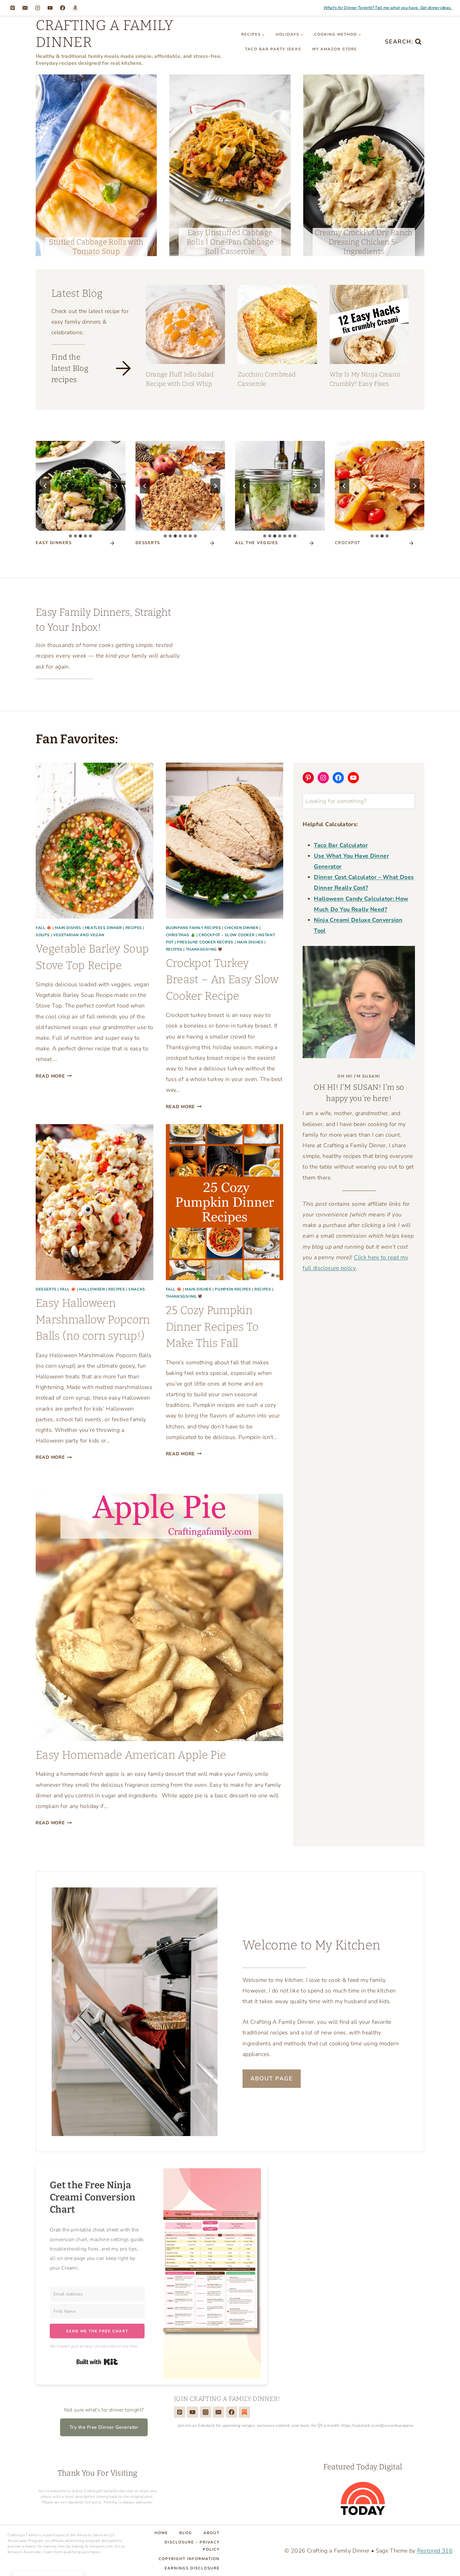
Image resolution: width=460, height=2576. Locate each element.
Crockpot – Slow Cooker (227, 935)
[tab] (70, 536)
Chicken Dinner (241, 928)
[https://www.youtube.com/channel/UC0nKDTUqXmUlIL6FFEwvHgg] (192, 2412)
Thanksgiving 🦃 (204, 949)
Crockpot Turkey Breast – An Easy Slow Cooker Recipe (222, 980)
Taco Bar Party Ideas (273, 49)
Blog (186, 2533)
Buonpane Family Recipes (194, 928)
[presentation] (96, 165)
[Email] (25, 8)
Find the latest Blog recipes (70, 368)
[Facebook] (63, 8)
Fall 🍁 (44, 928)
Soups (43, 935)
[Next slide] (116, 486)
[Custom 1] (244, 2412)
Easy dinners (54, 543)
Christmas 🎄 (181, 935)
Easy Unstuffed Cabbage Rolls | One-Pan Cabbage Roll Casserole (230, 242)
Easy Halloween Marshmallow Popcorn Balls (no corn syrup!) (93, 1319)
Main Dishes (68, 928)
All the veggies (257, 543)
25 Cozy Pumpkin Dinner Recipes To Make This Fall (212, 1327)
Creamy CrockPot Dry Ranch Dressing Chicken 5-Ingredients (364, 242)
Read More (54, 1076)
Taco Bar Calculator (341, 845)
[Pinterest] (13, 8)
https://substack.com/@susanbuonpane (377, 2426)
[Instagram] (38, 8)
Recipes (134, 928)
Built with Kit (306, 661)
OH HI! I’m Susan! (359, 1076)
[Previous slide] (45, 486)
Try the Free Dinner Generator (104, 2427)
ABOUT (212, 2533)
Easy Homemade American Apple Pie (131, 1755)
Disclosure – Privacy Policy (192, 2546)
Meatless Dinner (103, 928)
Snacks (137, 1289)
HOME (161, 2533)
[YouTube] (50, 8)
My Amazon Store (335, 49)
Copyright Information (189, 2559)
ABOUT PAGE (272, 2078)
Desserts (46, 1289)
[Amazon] (75, 8)
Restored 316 (435, 2551)
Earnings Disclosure (192, 2568)
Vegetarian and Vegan (79, 935)
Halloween (92, 1289)
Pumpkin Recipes (233, 1289)
